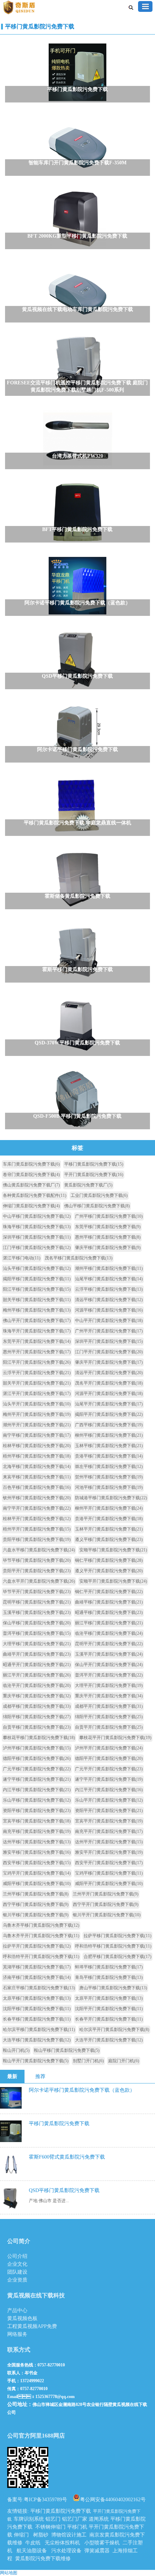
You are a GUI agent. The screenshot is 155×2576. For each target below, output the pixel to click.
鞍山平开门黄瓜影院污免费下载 (36, 2061)
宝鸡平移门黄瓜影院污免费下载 (109, 1873)
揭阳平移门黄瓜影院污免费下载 (37, 1279)
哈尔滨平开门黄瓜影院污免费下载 (114, 2030)
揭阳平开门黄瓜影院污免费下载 (109, 1414)
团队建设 (17, 2272)
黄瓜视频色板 (22, 2318)
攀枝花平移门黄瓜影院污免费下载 (39, 1738)
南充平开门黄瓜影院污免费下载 (109, 1831)
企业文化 (17, 2264)
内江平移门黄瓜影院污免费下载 (37, 1790)
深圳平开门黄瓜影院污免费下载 (109, 1341)
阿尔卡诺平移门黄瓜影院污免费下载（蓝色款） (82, 2090)
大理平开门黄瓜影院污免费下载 (109, 1685)
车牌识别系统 (29, 2519)
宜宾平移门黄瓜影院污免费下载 (37, 1821)
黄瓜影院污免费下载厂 (88, 1185)
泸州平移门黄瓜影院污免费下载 (37, 1748)
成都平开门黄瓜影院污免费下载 (109, 1706)
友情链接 (17, 2511)
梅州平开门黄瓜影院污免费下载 (37, 1414)
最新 (12, 2076)
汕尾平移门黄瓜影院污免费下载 (109, 1279)
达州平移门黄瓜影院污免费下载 (37, 1842)
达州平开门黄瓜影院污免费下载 (109, 1842)
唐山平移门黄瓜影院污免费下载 (113, 1988)
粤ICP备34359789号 (45, 2500)
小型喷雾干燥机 (102, 2543)
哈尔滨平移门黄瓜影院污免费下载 (39, 2030)
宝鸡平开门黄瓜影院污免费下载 (37, 1873)
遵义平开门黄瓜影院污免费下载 (109, 1571)
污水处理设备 (66, 2551)
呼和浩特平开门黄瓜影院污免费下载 (41, 1957)
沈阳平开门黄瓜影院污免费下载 (109, 2009)
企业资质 (17, 2280)
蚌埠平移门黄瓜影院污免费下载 (109, 1967)
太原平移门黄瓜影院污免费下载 (37, 1998)
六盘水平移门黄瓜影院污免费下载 (39, 1550)
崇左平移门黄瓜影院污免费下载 (109, 1467)
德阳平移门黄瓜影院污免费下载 (37, 1758)
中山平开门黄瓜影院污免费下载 (109, 1321)
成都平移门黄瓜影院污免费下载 (37, 1706)
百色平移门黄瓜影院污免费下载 (37, 1487)
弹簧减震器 (97, 2551)
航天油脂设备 (32, 2551)
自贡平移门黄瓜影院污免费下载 (37, 1727)
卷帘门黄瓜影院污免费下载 (31, 1175)
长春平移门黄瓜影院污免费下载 (37, 2019)
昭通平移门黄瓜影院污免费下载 (109, 1612)
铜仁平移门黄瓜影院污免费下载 (109, 1560)
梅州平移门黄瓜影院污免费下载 (37, 1310)
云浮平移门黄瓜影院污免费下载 (109, 1289)
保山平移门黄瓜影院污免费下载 (37, 1623)
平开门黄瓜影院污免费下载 (94, 1175)
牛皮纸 (33, 2543)
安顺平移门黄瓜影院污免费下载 (113, 1550)
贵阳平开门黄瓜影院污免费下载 (37, 1571)
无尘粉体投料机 (62, 2543)
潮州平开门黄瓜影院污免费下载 (37, 1425)
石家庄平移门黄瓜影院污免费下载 (39, 1988)
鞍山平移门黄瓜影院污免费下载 (67, 2050)
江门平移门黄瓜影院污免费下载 (37, 1248)
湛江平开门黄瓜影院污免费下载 (37, 1394)
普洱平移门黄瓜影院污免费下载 (37, 1633)
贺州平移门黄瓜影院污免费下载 (109, 1477)
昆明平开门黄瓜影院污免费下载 (109, 1644)
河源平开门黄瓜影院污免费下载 (109, 1394)
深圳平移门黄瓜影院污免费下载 (37, 1237)
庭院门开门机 (124, 2061)
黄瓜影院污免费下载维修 (43, 2559)
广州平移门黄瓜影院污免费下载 (109, 1216)
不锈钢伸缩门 (50, 2527)
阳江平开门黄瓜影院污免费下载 (37, 1362)
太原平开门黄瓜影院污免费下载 (109, 1998)
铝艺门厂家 (75, 2519)
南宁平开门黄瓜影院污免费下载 (37, 1508)
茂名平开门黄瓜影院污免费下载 (109, 1383)
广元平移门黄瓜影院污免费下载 (37, 1769)
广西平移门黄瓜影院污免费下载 (109, 1425)
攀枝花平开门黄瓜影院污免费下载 (115, 1738)
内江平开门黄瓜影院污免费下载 (109, 1790)
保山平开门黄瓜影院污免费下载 (109, 1665)
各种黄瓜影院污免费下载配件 (35, 1195)
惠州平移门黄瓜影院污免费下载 (108, 1237)
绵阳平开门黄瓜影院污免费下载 (109, 1717)
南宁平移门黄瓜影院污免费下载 (37, 1435)
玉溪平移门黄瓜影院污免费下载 (37, 1612)
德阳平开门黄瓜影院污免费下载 (109, 1758)
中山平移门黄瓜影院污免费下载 (37, 1216)
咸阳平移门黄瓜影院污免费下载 (37, 1884)
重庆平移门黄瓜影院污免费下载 (37, 1696)
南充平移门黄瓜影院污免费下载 (37, 1831)
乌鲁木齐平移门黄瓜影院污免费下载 (41, 1925)
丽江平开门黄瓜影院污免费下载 (37, 1675)
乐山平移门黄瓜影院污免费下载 (37, 1800)
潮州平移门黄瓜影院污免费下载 (109, 1268)
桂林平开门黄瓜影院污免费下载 (37, 1519)
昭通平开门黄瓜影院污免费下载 (37, 1665)
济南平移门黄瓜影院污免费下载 (37, 1977)
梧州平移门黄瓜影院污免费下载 (37, 1456)
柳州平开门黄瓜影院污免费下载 (109, 1508)
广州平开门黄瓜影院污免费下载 (109, 1331)
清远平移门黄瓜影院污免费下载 (109, 1300)
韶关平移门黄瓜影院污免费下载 (37, 1300)
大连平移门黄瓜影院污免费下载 (37, 2040)
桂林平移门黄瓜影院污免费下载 (37, 1446)
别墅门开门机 (88, 2061)
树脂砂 (41, 2535)
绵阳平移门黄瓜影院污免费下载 (37, 1717)
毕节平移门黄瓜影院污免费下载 (37, 1560)
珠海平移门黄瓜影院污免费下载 (37, 1227)
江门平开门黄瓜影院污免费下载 (109, 1352)
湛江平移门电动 (22, 1258)
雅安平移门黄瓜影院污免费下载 (37, 1852)
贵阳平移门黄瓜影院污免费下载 (37, 1539)
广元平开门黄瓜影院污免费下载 (109, 1769)
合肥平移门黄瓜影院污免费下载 (118, 1957)
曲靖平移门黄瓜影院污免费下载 (109, 1602)
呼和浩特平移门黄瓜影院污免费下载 (113, 1946)
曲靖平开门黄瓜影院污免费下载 (37, 1654)
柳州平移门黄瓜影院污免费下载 (109, 1435)
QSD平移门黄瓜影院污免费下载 (64, 2190)
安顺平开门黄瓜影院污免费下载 (113, 1581)
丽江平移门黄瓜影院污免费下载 (109, 1623)
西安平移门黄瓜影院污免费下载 (37, 1863)
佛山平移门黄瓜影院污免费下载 (97, 1206)
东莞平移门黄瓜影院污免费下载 (108, 1227)
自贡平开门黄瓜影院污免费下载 (109, 1727)
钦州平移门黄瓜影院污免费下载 (37, 1498)
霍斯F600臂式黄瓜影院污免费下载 (67, 2157)
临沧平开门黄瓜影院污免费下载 (37, 1685)
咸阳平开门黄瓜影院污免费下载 (109, 1884)
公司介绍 (17, 2256)
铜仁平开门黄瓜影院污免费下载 (109, 1592)
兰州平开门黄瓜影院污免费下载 (106, 1894)
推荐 (40, 2076)
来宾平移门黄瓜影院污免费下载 (37, 1477)
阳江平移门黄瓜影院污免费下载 (37, 1289)
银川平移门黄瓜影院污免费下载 (36, 1915)
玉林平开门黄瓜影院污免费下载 (109, 1529)
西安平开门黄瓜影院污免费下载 (109, 1863)
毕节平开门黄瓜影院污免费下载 (37, 1592)
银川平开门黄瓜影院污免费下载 (107, 1915)
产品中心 (17, 2310)
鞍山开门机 (16, 2050)
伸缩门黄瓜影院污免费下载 (31, 1206)
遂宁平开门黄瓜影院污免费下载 (109, 1779)
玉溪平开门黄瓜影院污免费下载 (109, 1654)
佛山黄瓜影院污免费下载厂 (31, 1185)
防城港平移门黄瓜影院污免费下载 (111, 1498)
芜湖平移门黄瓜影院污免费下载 (37, 1967)
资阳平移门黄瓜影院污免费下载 (37, 1811)
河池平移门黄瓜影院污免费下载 (109, 1487)
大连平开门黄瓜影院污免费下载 (109, 2040)
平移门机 (77, 2527)
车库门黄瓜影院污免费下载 (31, 1164)
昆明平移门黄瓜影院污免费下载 (37, 1602)
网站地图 (9, 2573)
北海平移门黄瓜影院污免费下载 (37, 1467)
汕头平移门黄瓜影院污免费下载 (37, 1268)
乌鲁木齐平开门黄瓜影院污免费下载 (41, 1936)
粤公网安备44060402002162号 (113, 2499)
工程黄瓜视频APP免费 (32, 2326)
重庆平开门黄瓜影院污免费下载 (109, 1696)
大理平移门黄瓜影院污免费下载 (37, 1644)
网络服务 (17, 2334)
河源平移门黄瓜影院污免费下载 (109, 1310)
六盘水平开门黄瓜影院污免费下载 (39, 1581)
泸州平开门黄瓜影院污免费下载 (109, 1748)
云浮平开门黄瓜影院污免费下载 (37, 1373)
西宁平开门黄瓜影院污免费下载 (106, 1904)
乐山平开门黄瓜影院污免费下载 (109, 1800)
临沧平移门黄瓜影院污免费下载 (109, 1633)
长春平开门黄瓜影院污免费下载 (109, 2019)
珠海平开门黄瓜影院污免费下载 (37, 1331)
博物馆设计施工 (69, 2535)
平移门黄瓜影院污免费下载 (40, 26)
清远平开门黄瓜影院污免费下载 (109, 1373)
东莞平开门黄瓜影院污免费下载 (37, 1341)
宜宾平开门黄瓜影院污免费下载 (109, 1821)
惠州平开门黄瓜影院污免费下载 (37, 1352)
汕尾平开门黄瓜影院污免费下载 (109, 1404)
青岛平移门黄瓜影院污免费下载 (109, 1977)
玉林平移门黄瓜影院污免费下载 (109, 1446)
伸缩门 (21, 2535)
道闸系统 (99, 2519)
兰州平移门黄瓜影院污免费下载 (36, 1894)
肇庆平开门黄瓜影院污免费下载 (109, 1362)
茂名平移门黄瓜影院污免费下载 (79, 1258)
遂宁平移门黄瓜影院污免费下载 (37, 1779)
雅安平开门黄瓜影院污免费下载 (109, 1852)
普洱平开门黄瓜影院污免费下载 (109, 1675)
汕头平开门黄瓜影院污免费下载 (37, 1404)
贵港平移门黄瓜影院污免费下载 (109, 1456)
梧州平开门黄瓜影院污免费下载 (37, 1529)
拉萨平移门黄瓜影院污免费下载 (118, 1936)
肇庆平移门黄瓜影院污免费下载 (108, 1248)
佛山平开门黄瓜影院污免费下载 (37, 1321)
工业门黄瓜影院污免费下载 (99, 1195)
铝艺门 (53, 2519)
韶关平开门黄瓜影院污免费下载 (37, 1383)
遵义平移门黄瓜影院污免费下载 (109, 1539)
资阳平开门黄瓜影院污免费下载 (109, 1811)
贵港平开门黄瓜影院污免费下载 (109, 1519)
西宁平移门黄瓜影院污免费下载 (36, 1904)
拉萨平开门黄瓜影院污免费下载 (37, 1946)
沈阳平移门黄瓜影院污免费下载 (37, 2009)
